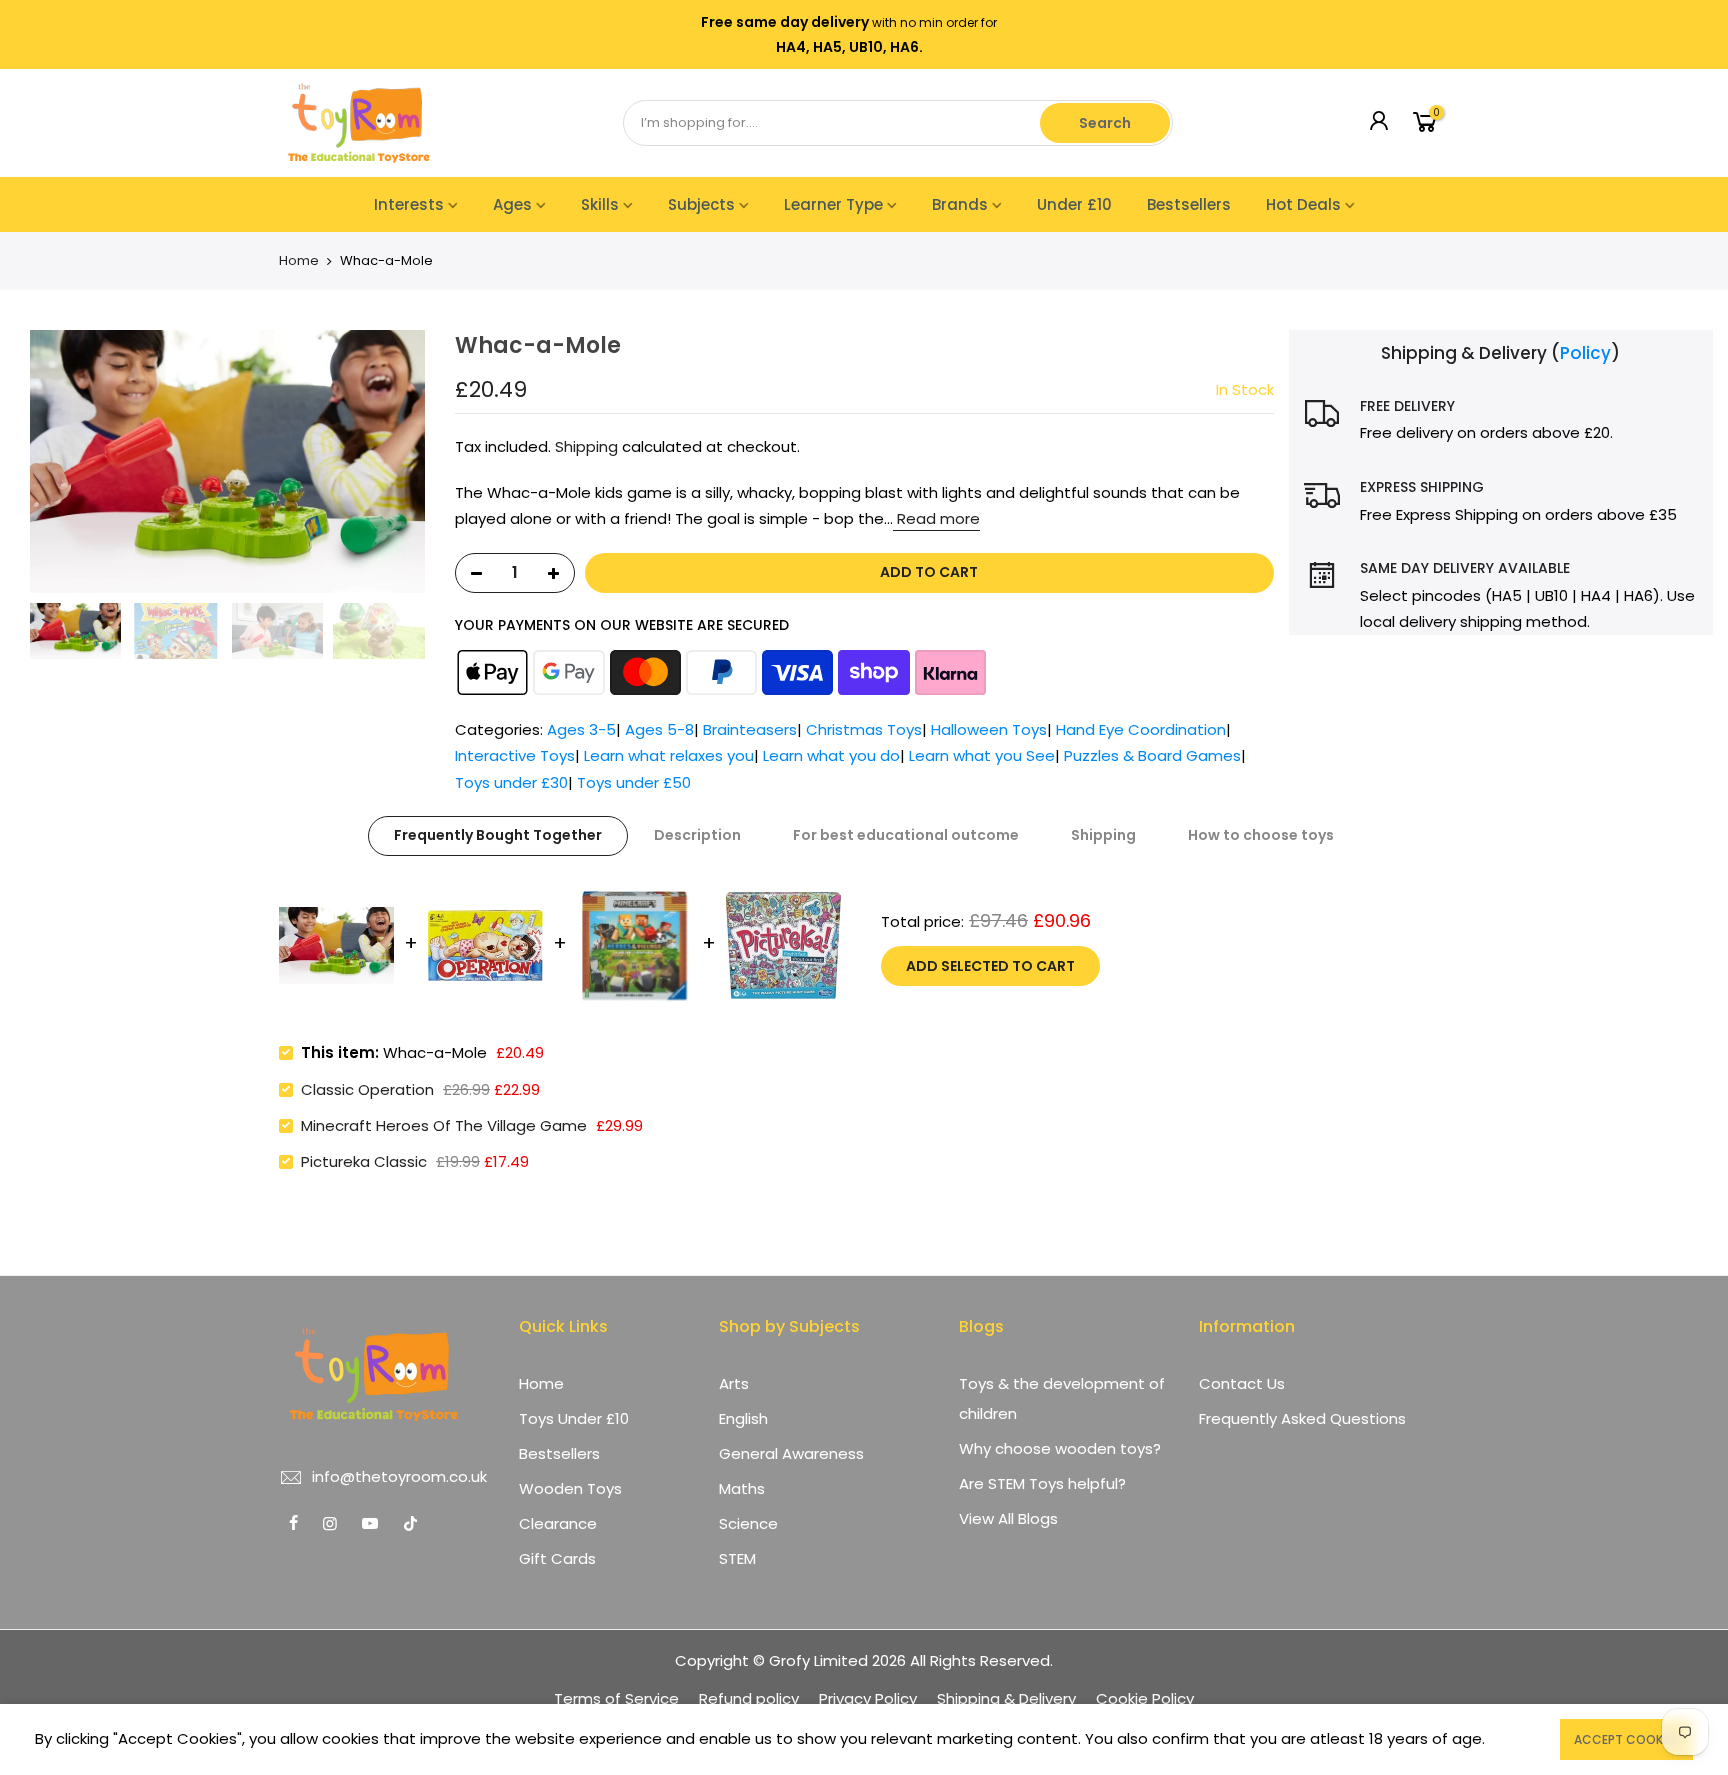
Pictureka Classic (364, 1161)
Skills (600, 204)
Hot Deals (1303, 204)
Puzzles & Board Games (1152, 755)
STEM (737, 1558)
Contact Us (1242, 1383)
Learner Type (833, 204)
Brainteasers (750, 729)
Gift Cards (557, 1558)
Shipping (586, 446)
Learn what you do (831, 755)
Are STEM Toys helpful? (1042, 1483)
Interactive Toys (515, 755)
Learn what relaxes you (669, 755)
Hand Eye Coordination (1141, 729)
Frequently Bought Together (498, 835)
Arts (734, 1383)
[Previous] (40, 462)
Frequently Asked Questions (1302, 1418)
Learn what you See (982, 755)
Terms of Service (616, 1698)
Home (299, 261)
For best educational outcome (906, 835)
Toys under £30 (511, 782)
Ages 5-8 (659, 729)
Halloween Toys (989, 729)
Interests (409, 204)
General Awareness (791, 1453)
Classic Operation (367, 1089)
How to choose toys (1261, 835)
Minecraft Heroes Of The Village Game (444, 1125)
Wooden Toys (570, 1488)
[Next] (415, 462)
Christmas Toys (864, 729)
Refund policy (749, 1698)
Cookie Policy (1145, 1698)
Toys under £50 (634, 782)
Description (697, 835)
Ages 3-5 (581, 729)
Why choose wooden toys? (1060, 1448)
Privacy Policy (868, 1698)
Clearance (558, 1523)
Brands (960, 204)
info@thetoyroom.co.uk (399, 1476)
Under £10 (1074, 204)
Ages (512, 204)
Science (748, 1523)
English (743, 1418)
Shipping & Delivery (1006, 1698)
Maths (742, 1488)
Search (1105, 123)
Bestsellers (1189, 204)
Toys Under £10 (574, 1418)
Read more (936, 518)
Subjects (701, 204)
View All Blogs (1008, 1518)
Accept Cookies (1626, 1739)
